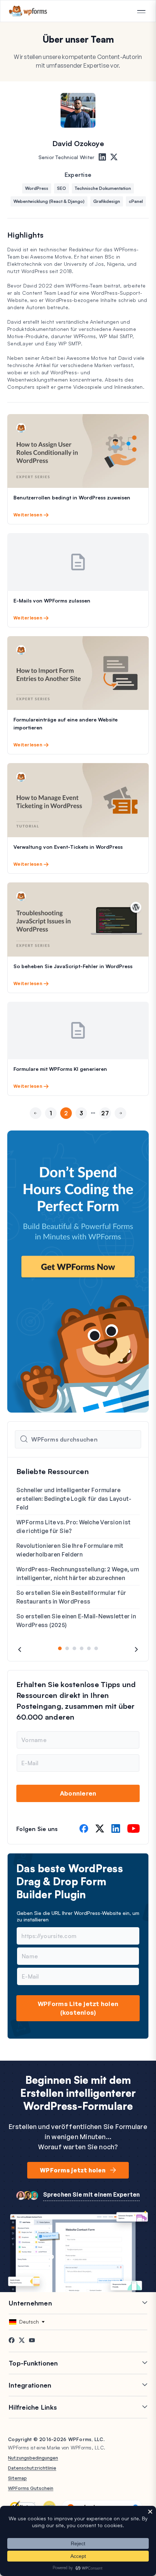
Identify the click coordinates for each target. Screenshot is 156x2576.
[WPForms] (28, 11)
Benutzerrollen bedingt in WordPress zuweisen (72, 497)
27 (105, 1113)
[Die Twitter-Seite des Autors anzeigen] (114, 157)
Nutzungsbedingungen (33, 2458)
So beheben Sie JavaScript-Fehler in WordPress (73, 966)
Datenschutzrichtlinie (32, 2468)
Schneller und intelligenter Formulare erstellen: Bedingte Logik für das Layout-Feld (74, 1499)
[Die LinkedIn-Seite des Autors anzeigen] (102, 157)
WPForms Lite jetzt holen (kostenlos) (78, 2008)
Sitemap (17, 2478)
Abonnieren (78, 1793)
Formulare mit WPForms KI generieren (60, 1069)
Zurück (36, 1126)
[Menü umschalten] (141, 12)
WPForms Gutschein (31, 2488)
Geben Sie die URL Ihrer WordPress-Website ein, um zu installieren (78, 1916)
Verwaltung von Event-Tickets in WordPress (68, 847)
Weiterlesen (28, 515)
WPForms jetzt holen (73, 2170)
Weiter (120, 1126)
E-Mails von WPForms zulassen (52, 601)
